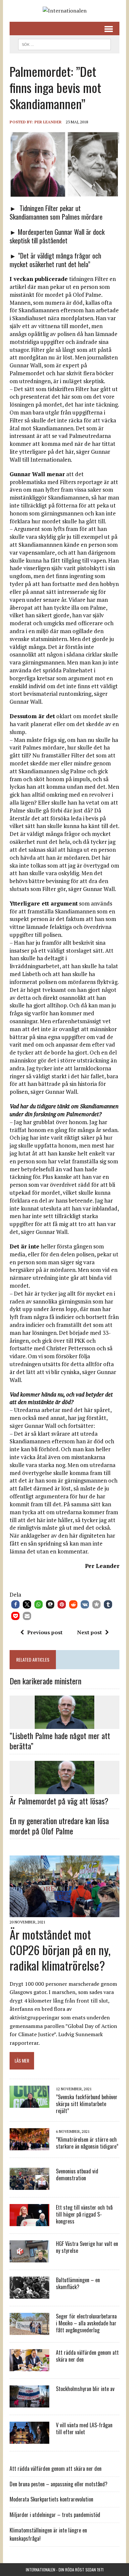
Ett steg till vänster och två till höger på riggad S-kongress (84, 2214)
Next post (89, 1632)
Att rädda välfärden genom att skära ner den (87, 2356)
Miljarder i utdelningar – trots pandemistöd (55, 2515)
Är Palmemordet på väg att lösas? (59, 1801)
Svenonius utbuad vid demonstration (77, 2175)
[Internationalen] (64, 11)
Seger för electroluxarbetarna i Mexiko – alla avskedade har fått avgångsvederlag (86, 2323)
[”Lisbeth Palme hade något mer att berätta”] (64, 1725)
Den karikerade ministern (45, 1681)
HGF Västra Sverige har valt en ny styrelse (87, 2247)
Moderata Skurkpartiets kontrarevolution (51, 2499)
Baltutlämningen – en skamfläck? (78, 2283)
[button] (15, 1604)
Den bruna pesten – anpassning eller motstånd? (59, 2484)
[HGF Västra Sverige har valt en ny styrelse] (29, 2258)
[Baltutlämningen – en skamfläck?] (29, 2294)
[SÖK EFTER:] (64, 44)
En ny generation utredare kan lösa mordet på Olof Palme (59, 1826)
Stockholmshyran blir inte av (85, 2389)
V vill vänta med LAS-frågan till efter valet (84, 2428)
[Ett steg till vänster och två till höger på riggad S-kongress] (29, 2222)
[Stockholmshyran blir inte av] (29, 2403)
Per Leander (48, 122)
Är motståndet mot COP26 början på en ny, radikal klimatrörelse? (60, 1950)
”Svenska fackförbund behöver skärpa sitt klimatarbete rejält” (87, 2104)
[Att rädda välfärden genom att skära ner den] (29, 2367)
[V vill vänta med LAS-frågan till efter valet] (29, 2439)
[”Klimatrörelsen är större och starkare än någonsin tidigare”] (29, 2146)
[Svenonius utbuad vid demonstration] (29, 2186)
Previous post (45, 1632)
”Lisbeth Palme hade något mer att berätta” (60, 1741)
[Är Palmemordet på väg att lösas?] (64, 1790)
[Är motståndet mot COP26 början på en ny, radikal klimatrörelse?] (64, 1913)
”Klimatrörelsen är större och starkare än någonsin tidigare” (87, 2143)
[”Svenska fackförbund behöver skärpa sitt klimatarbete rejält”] (29, 2103)
